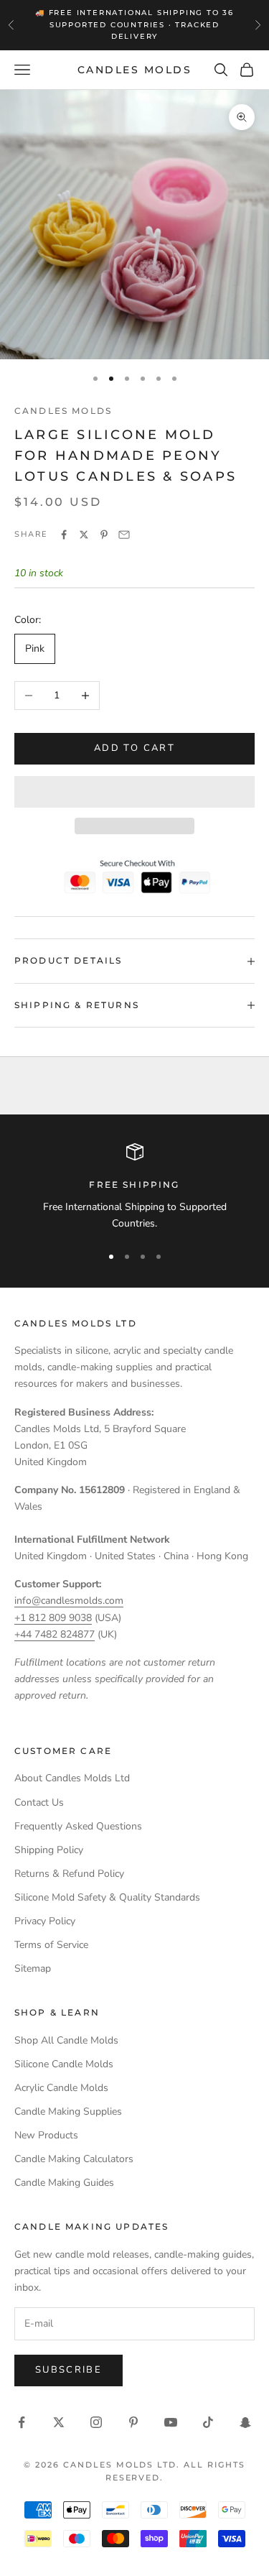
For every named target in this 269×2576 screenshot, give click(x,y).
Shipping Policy (49, 1850)
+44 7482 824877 (55, 1634)
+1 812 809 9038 (53, 1618)
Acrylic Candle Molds (61, 2088)
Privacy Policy (45, 1921)
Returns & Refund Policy (69, 1874)
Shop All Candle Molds (66, 2040)
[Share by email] (124, 535)
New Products (46, 2135)
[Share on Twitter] (84, 535)
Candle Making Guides (64, 2183)
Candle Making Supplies (68, 2111)
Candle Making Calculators (74, 2159)
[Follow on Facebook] (22, 2422)
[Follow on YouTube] (171, 2422)
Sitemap (33, 1968)
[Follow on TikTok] (208, 2422)
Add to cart (134, 748)
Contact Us (39, 1802)
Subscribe (69, 2370)
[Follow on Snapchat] (245, 2422)
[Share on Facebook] (64, 535)
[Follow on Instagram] (96, 2422)
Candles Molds (63, 411)
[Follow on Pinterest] (133, 2422)
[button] (134, 792)
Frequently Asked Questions (78, 1826)
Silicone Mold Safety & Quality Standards (107, 1897)
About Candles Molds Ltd (72, 1778)
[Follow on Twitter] (59, 2422)
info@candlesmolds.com (69, 1601)
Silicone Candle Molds (64, 2064)
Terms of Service (51, 1945)
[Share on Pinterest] (104, 535)
